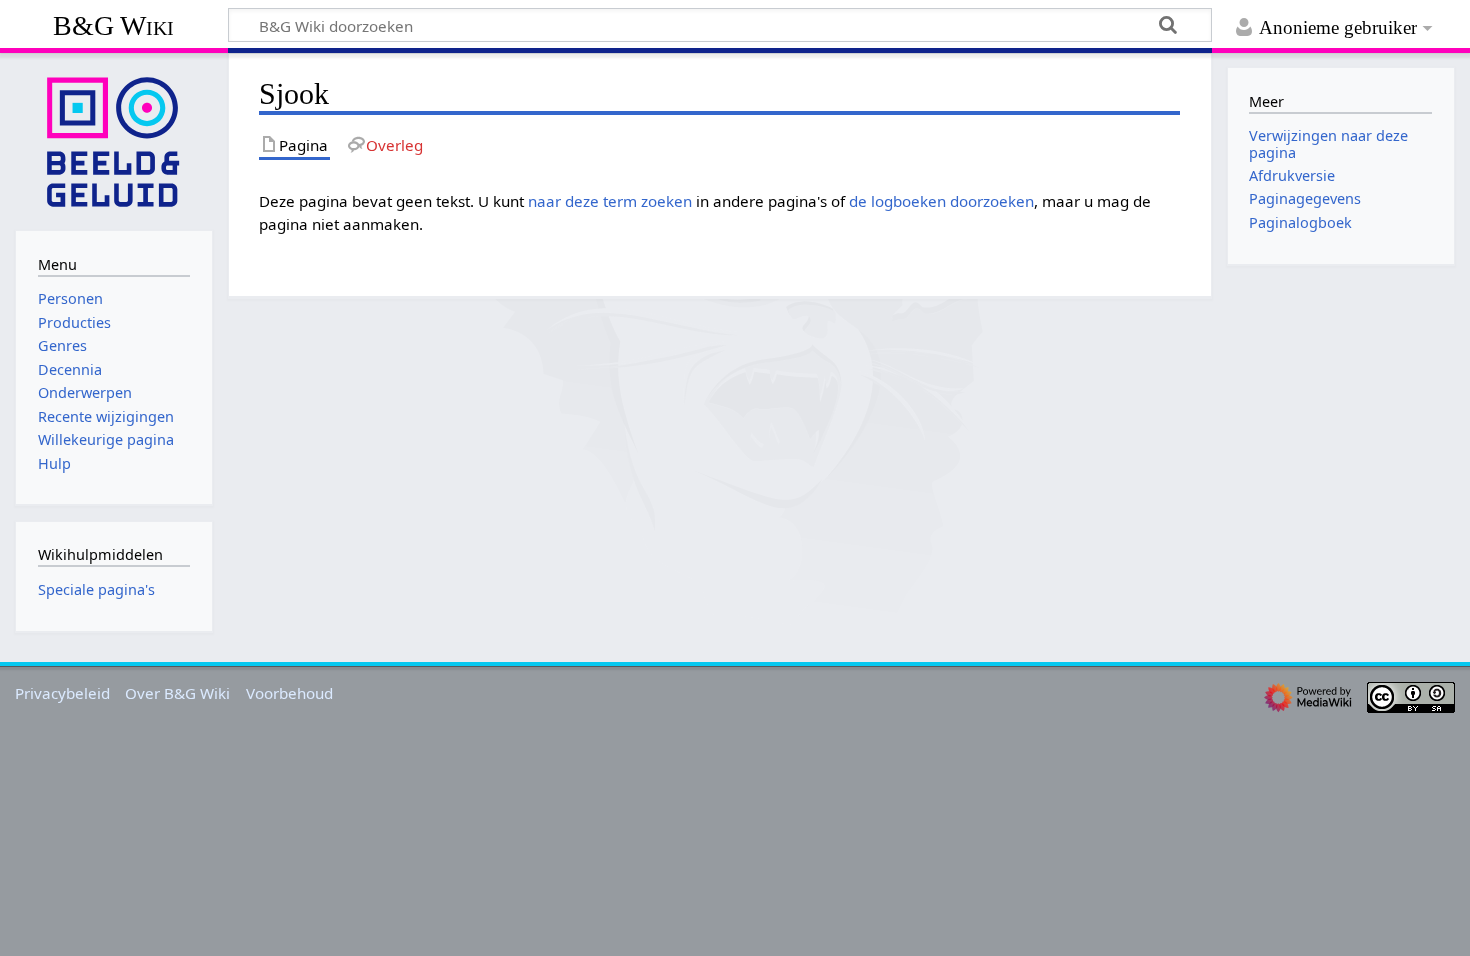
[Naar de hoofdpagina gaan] (114, 140)
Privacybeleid (62, 693)
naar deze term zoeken (610, 201)
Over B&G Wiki (177, 693)
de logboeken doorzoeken (941, 201)
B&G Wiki (113, 25)
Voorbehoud (289, 693)
